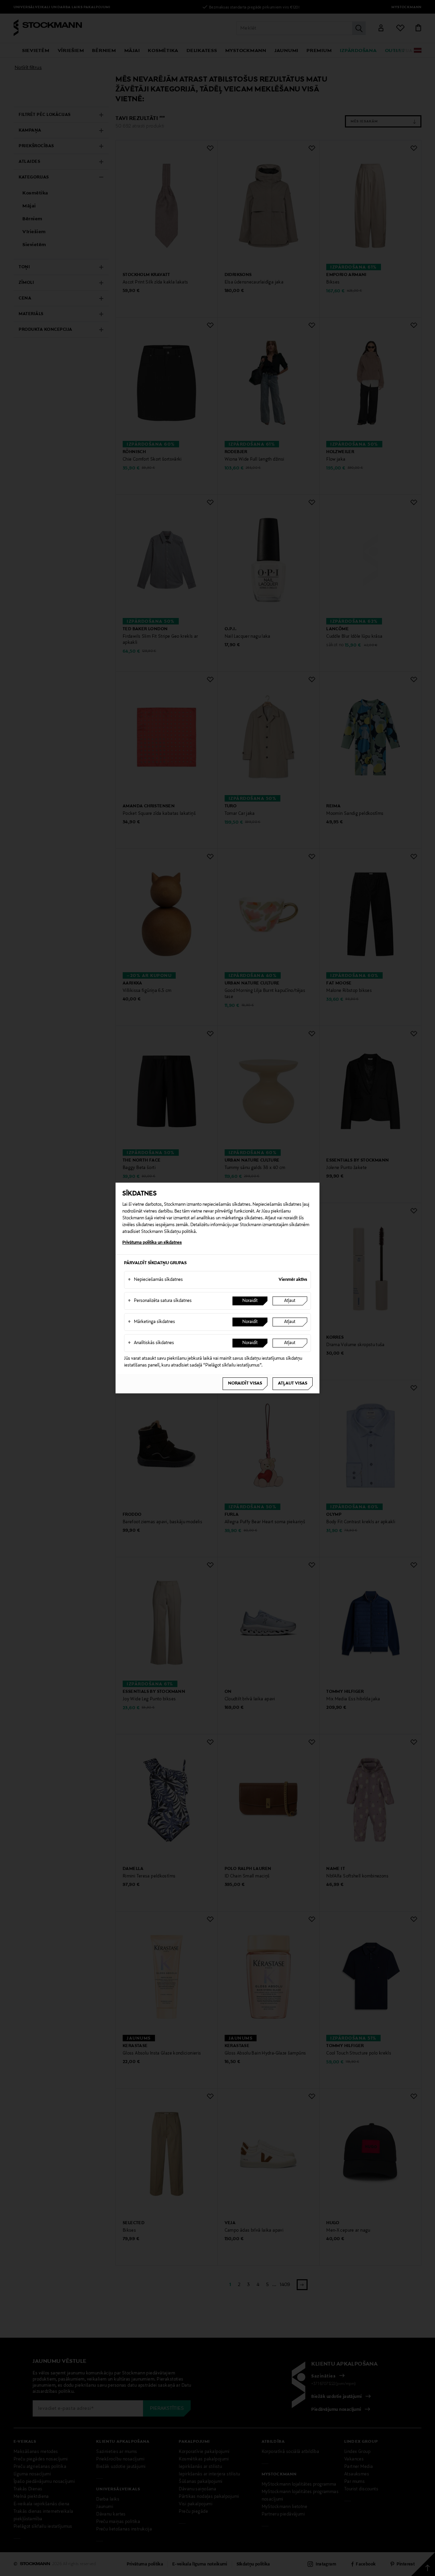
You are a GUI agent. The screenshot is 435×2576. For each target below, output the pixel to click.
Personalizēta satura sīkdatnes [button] (160, 1301)
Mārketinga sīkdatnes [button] (151, 1322)
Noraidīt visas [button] (245, 1384)
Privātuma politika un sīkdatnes (152, 1243)
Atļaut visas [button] (293, 1384)
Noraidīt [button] (250, 1301)
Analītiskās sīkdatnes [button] (151, 1343)
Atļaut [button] (290, 1301)
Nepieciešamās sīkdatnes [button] (155, 1280)
